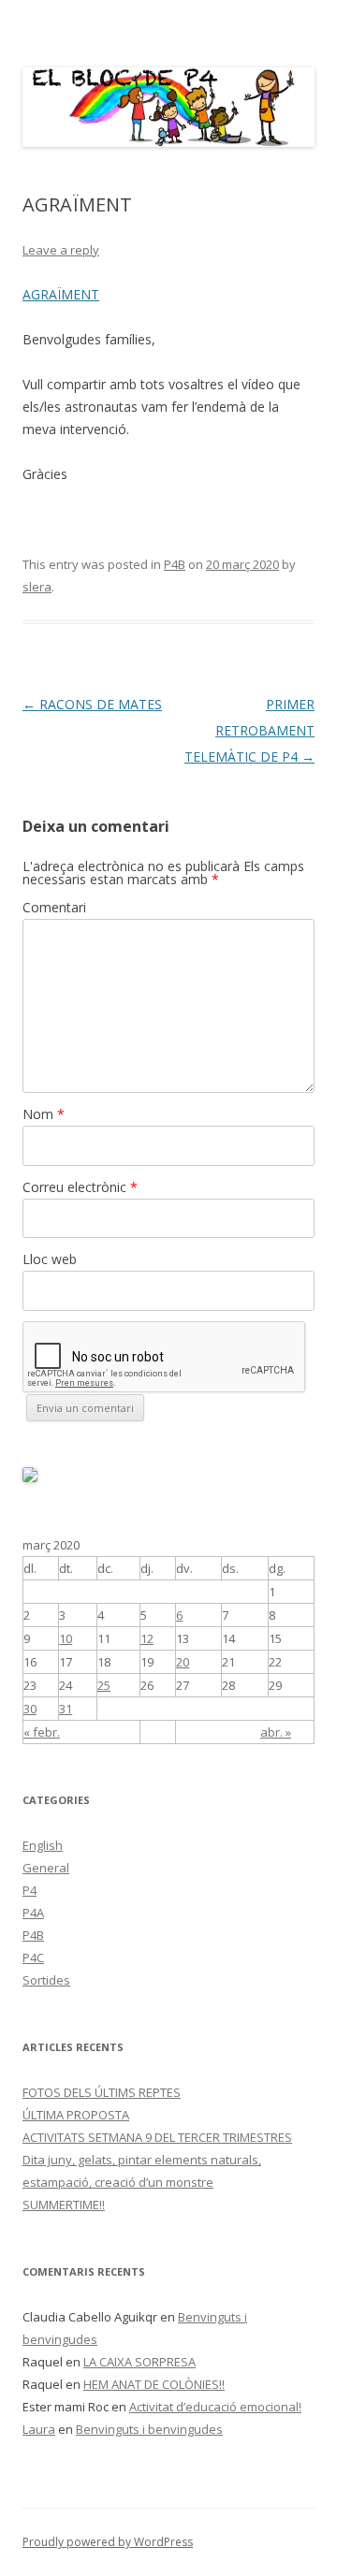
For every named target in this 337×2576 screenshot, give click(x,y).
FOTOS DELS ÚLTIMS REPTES (102, 2092)
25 (104, 1685)
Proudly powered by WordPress (108, 2542)
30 (30, 1709)
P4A (33, 1913)
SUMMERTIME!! (64, 2205)
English (43, 1845)
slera (37, 587)
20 (183, 1662)
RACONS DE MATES (92, 704)
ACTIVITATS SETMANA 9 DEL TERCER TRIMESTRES (157, 2137)
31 (66, 1709)
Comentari (54, 907)
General (46, 1868)
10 (66, 1638)
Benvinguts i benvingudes (149, 2429)
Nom (44, 1114)
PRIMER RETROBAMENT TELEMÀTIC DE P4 (249, 730)
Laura (39, 2429)
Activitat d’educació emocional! (215, 2407)
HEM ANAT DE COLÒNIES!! (154, 2384)
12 (147, 1638)
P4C (33, 1957)
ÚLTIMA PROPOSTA (76, 2115)
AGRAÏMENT (61, 294)
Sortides (46, 1980)
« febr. (42, 1732)
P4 (29, 1890)
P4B (175, 564)
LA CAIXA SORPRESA (139, 2362)
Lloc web (50, 1259)
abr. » (276, 1732)
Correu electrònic (80, 1187)
